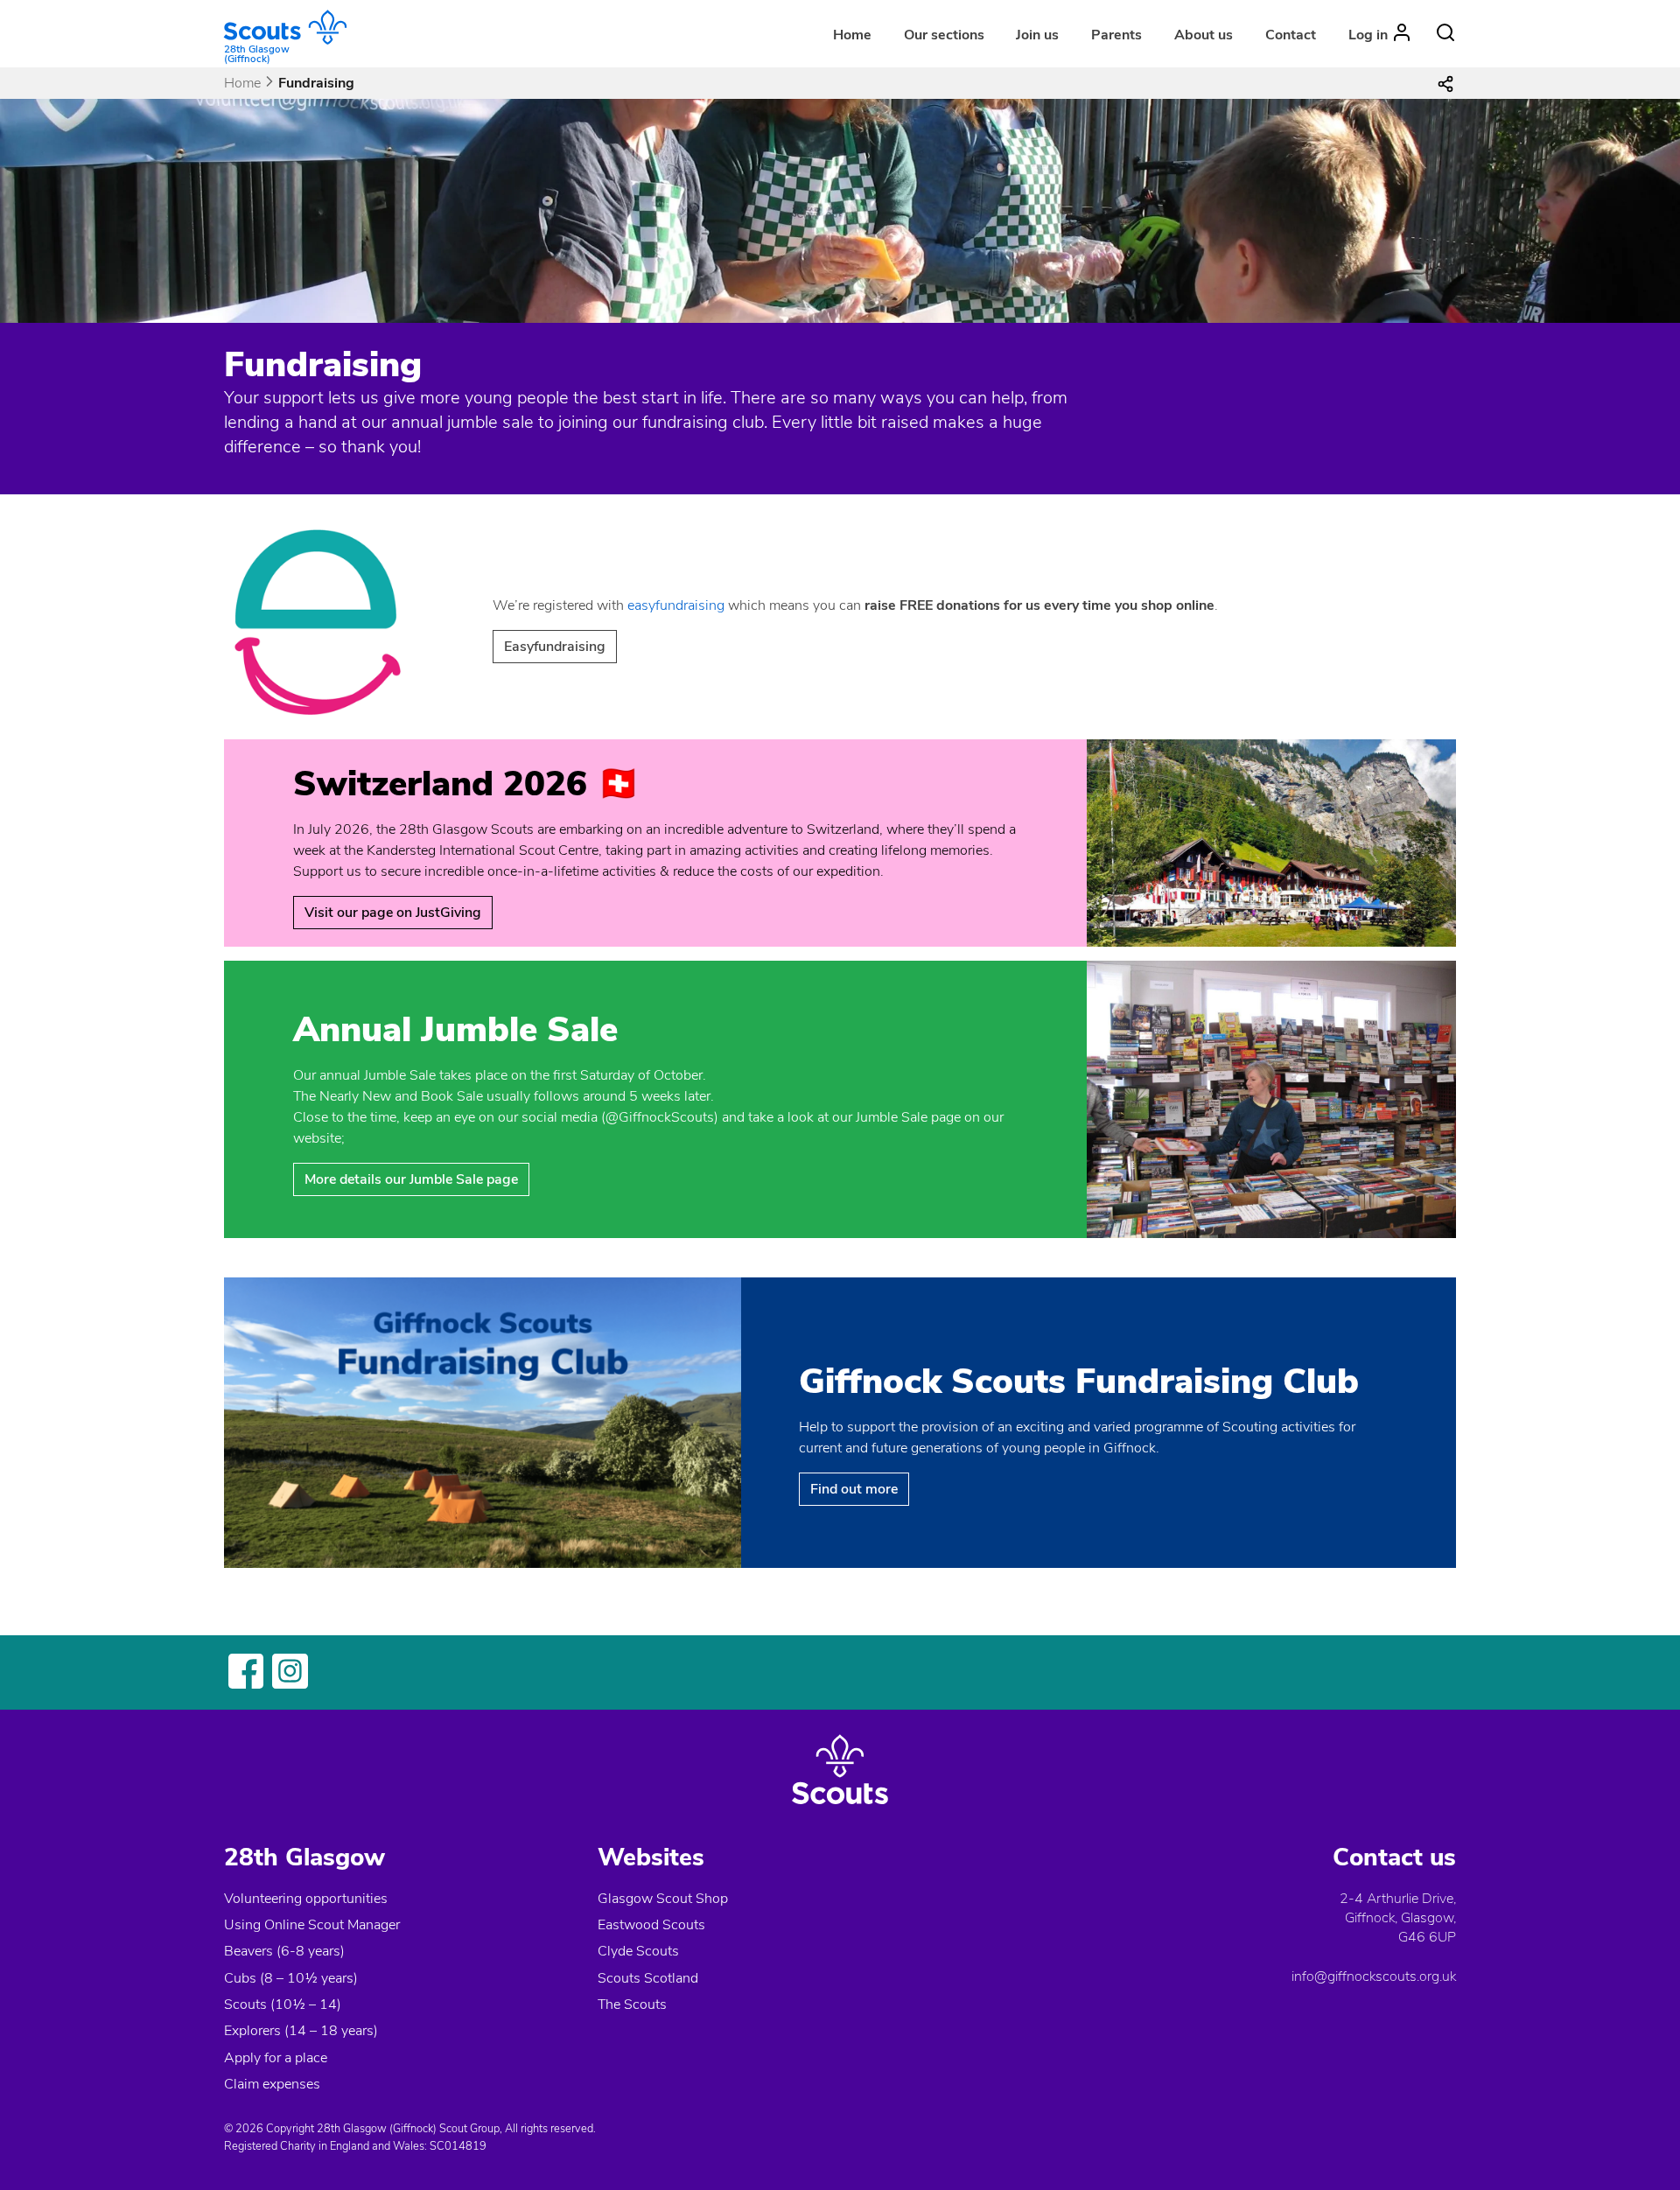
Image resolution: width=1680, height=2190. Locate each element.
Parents (1116, 35)
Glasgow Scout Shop (663, 1899)
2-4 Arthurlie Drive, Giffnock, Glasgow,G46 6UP (1398, 1918)
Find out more (854, 1489)
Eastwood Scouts (651, 1925)
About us (1204, 35)
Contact (1291, 35)
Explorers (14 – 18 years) (301, 2031)
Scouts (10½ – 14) (283, 2005)
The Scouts (632, 2005)
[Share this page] (1445, 83)
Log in (1368, 35)
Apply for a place (276, 2058)
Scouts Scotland (648, 1978)
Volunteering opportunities (306, 1899)
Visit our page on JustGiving (393, 913)
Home (852, 35)
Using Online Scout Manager (312, 1925)
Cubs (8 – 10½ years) (291, 1978)
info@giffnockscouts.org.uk (1374, 1977)
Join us (1037, 35)
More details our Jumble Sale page (411, 1179)
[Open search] (1445, 32)
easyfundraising (676, 605)
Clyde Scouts (638, 1951)
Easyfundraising (555, 647)
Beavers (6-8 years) (284, 1951)
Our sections (944, 35)
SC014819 (458, 2146)
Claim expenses (272, 2084)
